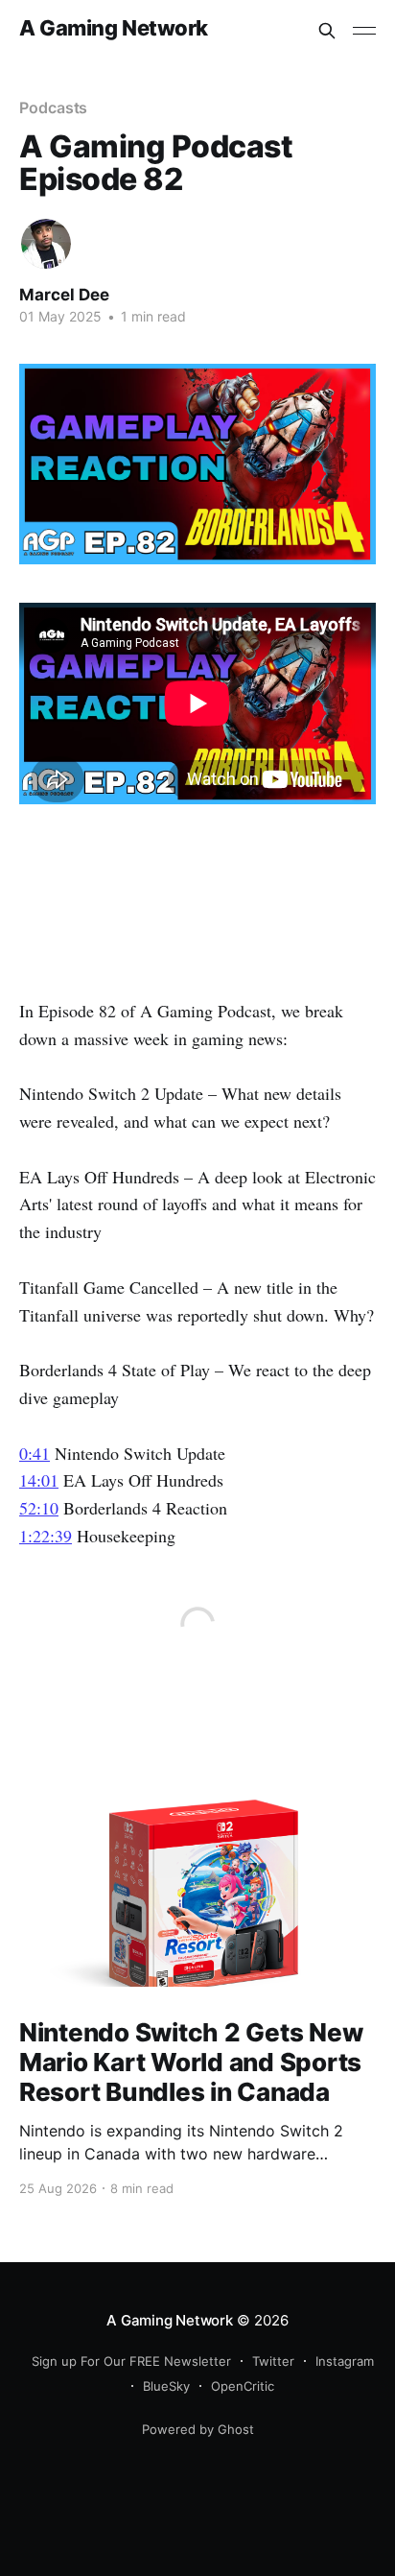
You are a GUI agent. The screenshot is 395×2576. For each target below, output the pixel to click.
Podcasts (53, 107)
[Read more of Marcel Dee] (46, 244)
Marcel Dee (64, 295)
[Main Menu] (364, 31)
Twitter (273, 2361)
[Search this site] (327, 31)
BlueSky (166, 2386)
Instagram (345, 2361)
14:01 (39, 1480)
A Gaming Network (114, 28)
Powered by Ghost (198, 2429)
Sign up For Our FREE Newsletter (131, 2361)
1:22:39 (46, 1536)
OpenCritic (243, 2386)
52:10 (39, 1508)
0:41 (35, 1453)
